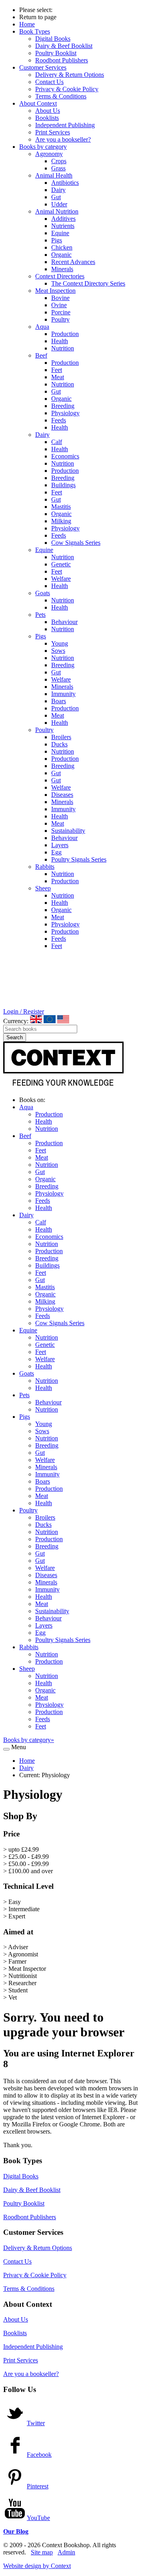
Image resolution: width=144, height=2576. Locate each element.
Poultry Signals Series (79, 859)
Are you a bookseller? (63, 139)
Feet (57, 370)
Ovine (59, 305)
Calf (57, 442)
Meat (58, 377)
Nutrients (63, 226)
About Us (48, 111)
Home (27, 24)
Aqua (42, 327)
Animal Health (54, 175)
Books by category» (29, 1740)
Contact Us (49, 82)
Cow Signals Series (76, 543)
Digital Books (53, 39)
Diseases (62, 795)
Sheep (43, 888)
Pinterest (38, 2486)
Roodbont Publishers (62, 60)
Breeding (63, 406)
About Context (38, 103)
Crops (59, 161)
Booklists (47, 118)
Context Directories (60, 276)
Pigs (57, 240)
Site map (42, 2552)
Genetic (61, 564)
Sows (58, 651)
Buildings (63, 485)
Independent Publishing (65, 125)
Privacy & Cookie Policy (67, 89)
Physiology (65, 413)
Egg (56, 852)
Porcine (61, 312)
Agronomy (49, 154)
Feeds (59, 420)
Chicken (62, 247)
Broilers (61, 737)
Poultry (60, 319)
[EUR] (50, 1019)
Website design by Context (37, 2566)
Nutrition (63, 348)
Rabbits (45, 867)
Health (60, 341)
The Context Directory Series (88, 283)
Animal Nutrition (57, 211)
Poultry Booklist (56, 53)
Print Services (53, 132)
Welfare (61, 579)
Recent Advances (73, 262)
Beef (41, 355)
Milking (61, 521)
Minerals (62, 269)
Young (60, 643)
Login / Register (24, 1011)
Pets (40, 615)
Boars (59, 701)
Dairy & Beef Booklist (64, 46)
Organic (61, 255)
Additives (63, 219)
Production (65, 334)
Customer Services (43, 67)
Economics (65, 456)
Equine (60, 233)
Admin (66, 2552)
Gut (56, 197)
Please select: (36, 10)
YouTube (38, 2518)
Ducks (59, 744)
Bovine (60, 298)
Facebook (39, 2455)
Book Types (35, 31)
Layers (60, 845)
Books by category (43, 147)
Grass (58, 168)
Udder (59, 204)
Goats (43, 593)
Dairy (58, 190)
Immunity (63, 694)
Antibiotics (65, 183)
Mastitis (61, 507)
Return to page (38, 17)
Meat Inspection (55, 291)
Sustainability (68, 831)
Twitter (36, 2423)
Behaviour (64, 622)
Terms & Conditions (61, 96)
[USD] (63, 1019)
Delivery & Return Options (70, 75)
